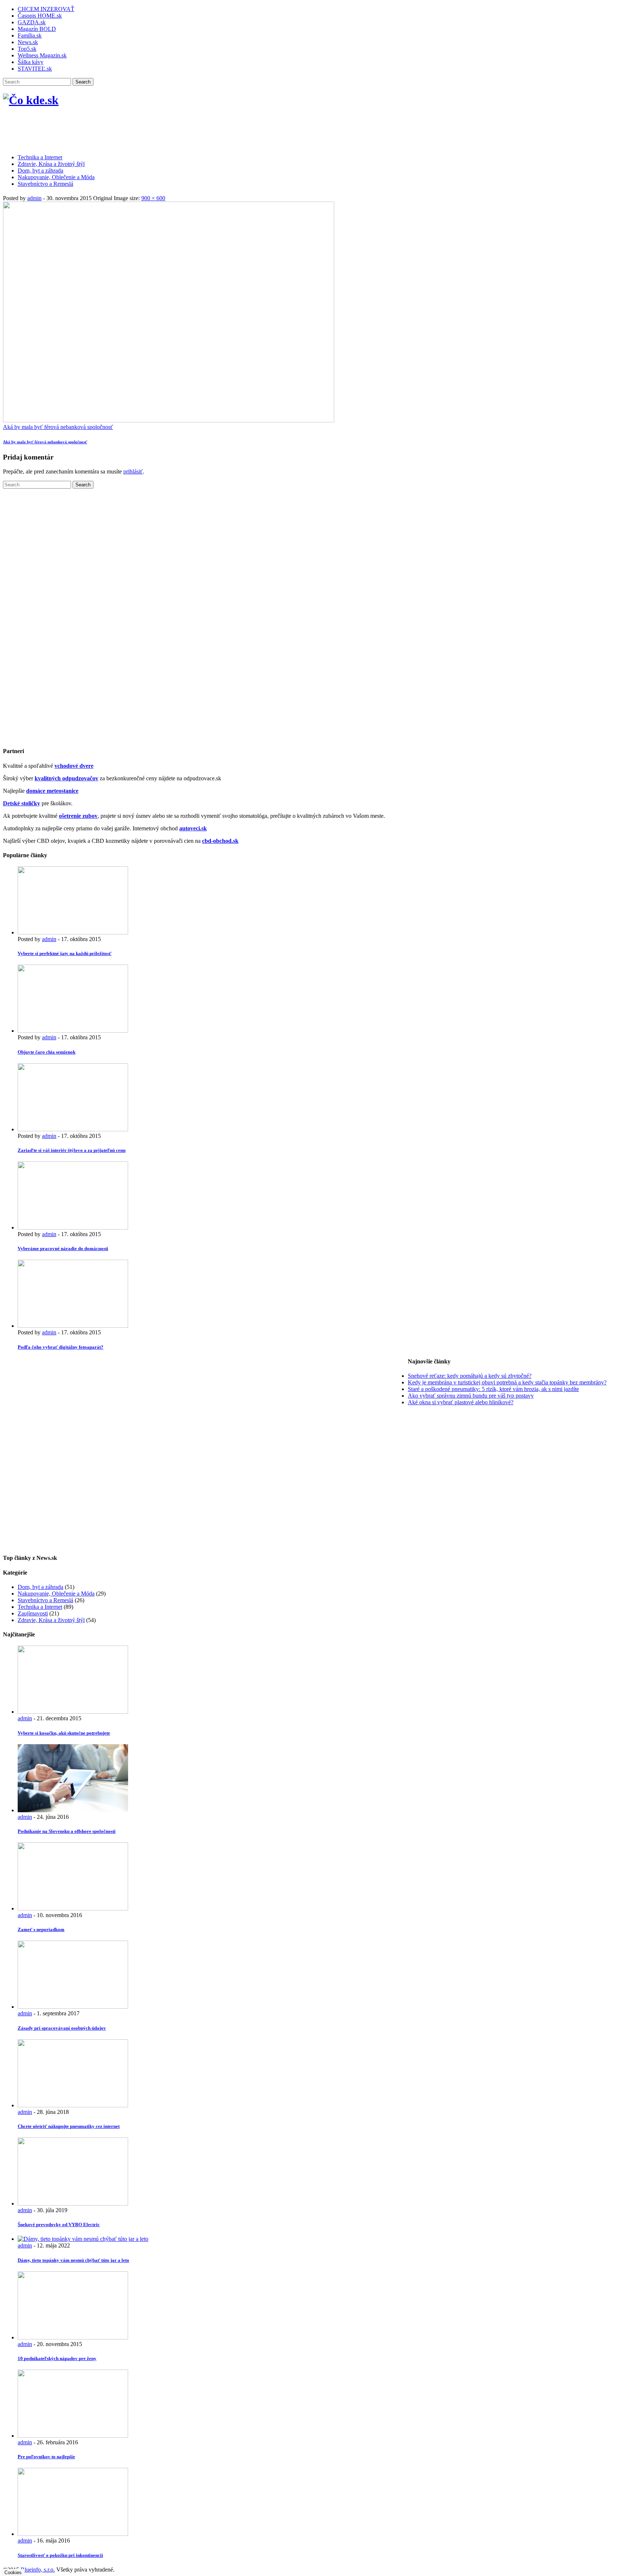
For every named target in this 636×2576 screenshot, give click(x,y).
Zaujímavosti (33, 1613)
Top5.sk (27, 49)
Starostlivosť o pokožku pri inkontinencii (60, 2555)
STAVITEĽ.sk (35, 69)
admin (34, 198)
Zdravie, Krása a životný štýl (51, 164)
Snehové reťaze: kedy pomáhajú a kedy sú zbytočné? (470, 1376)
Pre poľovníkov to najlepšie (46, 2457)
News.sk (28, 42)
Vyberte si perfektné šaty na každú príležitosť (65, 953)
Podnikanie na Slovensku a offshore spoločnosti (67, 1831)
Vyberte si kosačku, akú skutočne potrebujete (64, 1733)
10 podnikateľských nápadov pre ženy (57, 2358)
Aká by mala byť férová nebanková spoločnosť (58, 427)
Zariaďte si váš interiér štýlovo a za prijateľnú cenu (72, 1150)
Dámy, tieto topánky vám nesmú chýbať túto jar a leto (73, 2260)
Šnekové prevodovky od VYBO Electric (59, 2224)
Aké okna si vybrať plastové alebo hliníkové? (461, 1402)
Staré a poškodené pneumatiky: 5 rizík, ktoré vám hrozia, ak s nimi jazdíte (493, 1389)
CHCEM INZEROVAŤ (46, 9)
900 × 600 (153, 198)
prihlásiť (133, 471)
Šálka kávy (31, 62)
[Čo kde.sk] (31, 100)
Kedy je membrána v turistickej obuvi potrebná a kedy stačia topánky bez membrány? (507, 1382)
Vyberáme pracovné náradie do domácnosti (63, 1248)
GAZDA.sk (32, 22)
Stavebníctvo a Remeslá (45, 184)
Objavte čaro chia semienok (47, 1052)
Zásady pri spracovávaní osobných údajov (62, 2028)
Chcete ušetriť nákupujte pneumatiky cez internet (69, 2126)
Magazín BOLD (37, 29)
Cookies (13, 2573)
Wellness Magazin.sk (42, 55)
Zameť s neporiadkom (41, 1929)
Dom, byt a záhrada (40, 171)
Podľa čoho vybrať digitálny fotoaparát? (61, 1347)
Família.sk (30, 36)
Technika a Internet (40, 157)
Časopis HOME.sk (40, 16)
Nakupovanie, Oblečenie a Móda (56, 177)
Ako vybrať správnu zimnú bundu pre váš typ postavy (471, 1396)
